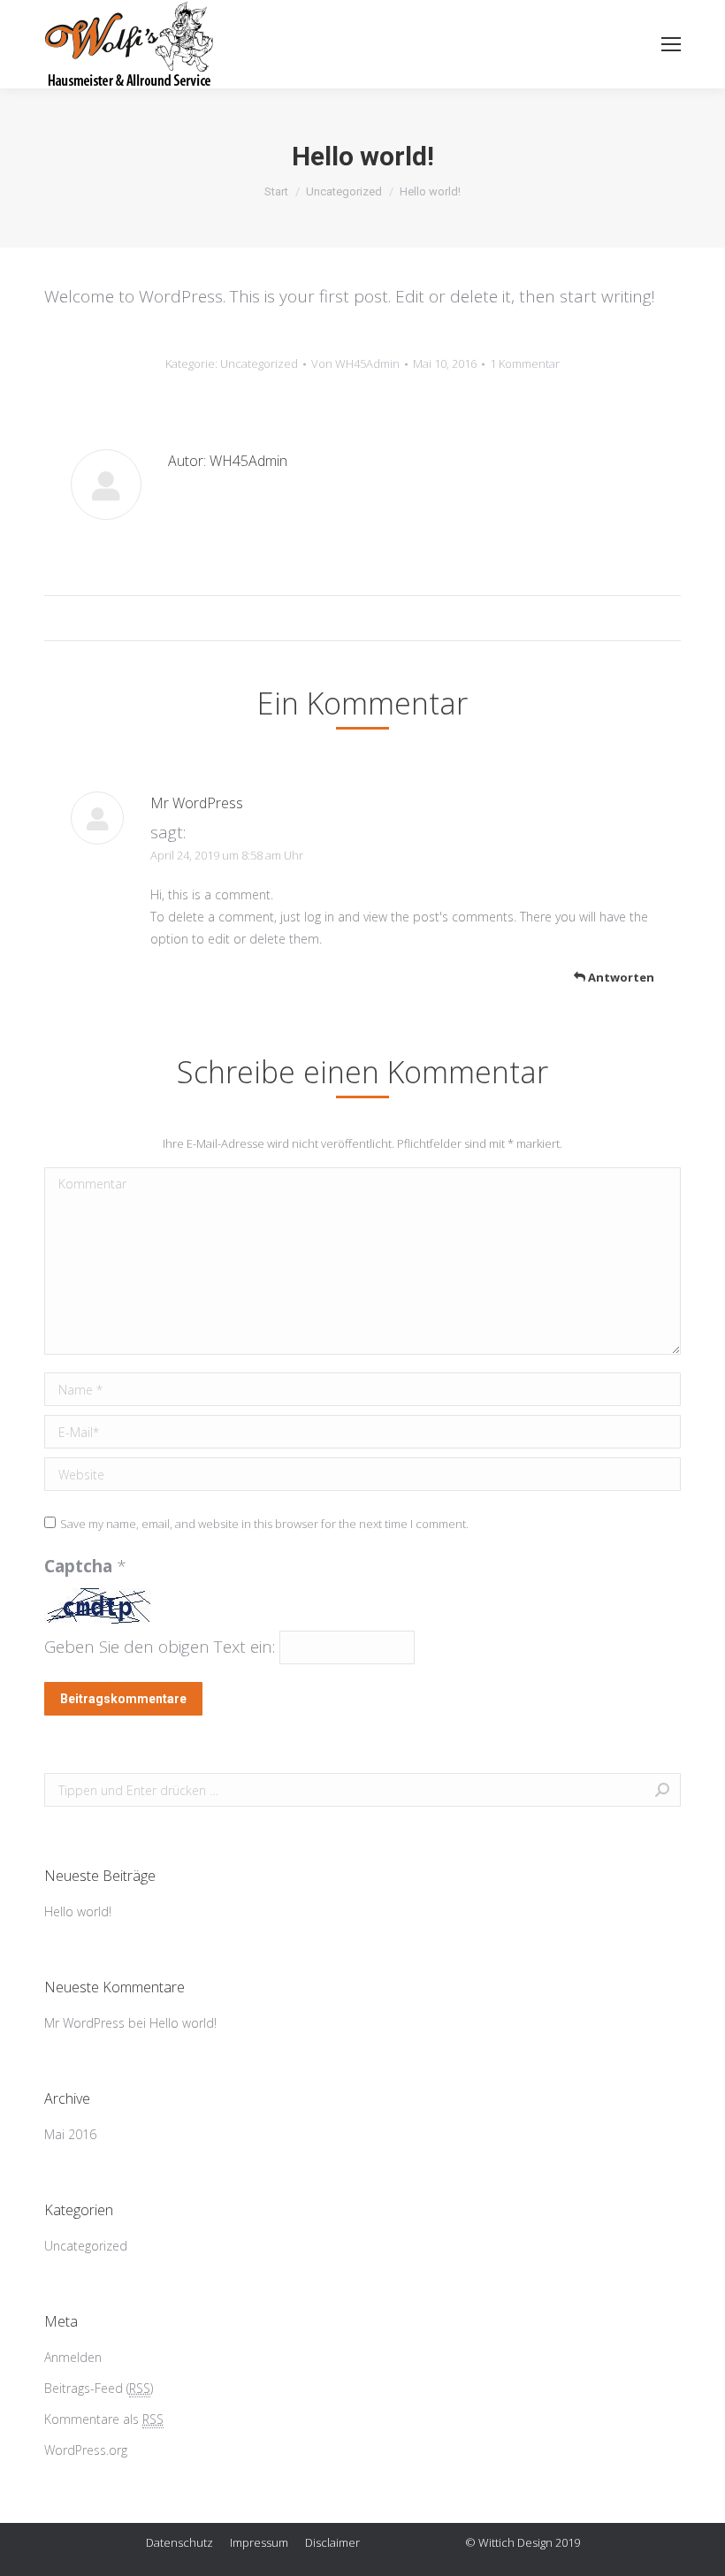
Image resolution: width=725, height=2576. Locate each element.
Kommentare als (104, 2419)
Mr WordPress (197, 803)
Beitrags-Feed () (99, 2388)
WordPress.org (86, 2450)
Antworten (620, 977)
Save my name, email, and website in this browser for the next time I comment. (264, 1524)
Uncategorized (344, 191)
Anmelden (73, 2357)
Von (355, 363)
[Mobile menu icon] (671, 44)
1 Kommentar (525, 363)
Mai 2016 (70, 2134)
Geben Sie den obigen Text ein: (160, 1647)
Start (276, 191)
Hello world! (78, 1911)
